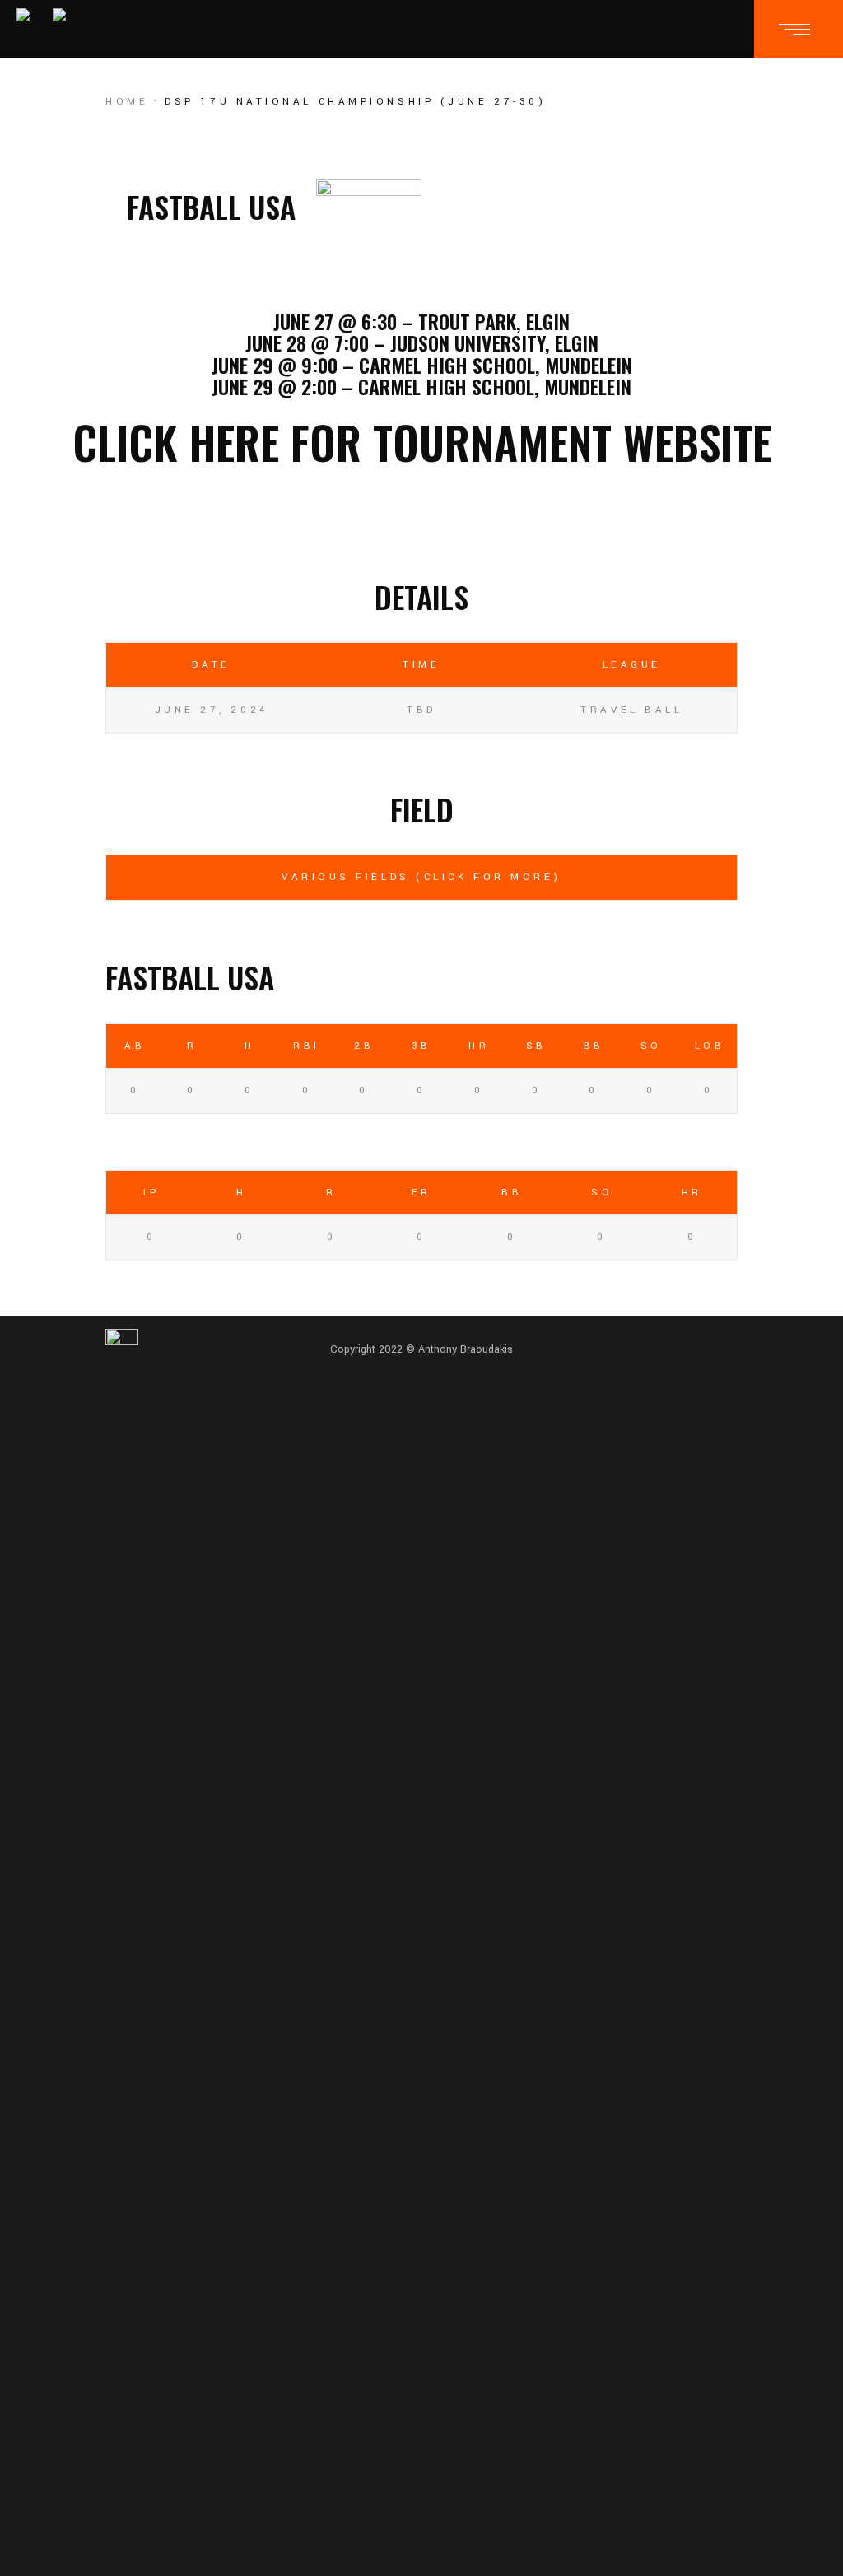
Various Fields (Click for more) (421, 877)
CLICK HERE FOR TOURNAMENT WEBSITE (422, 442)
